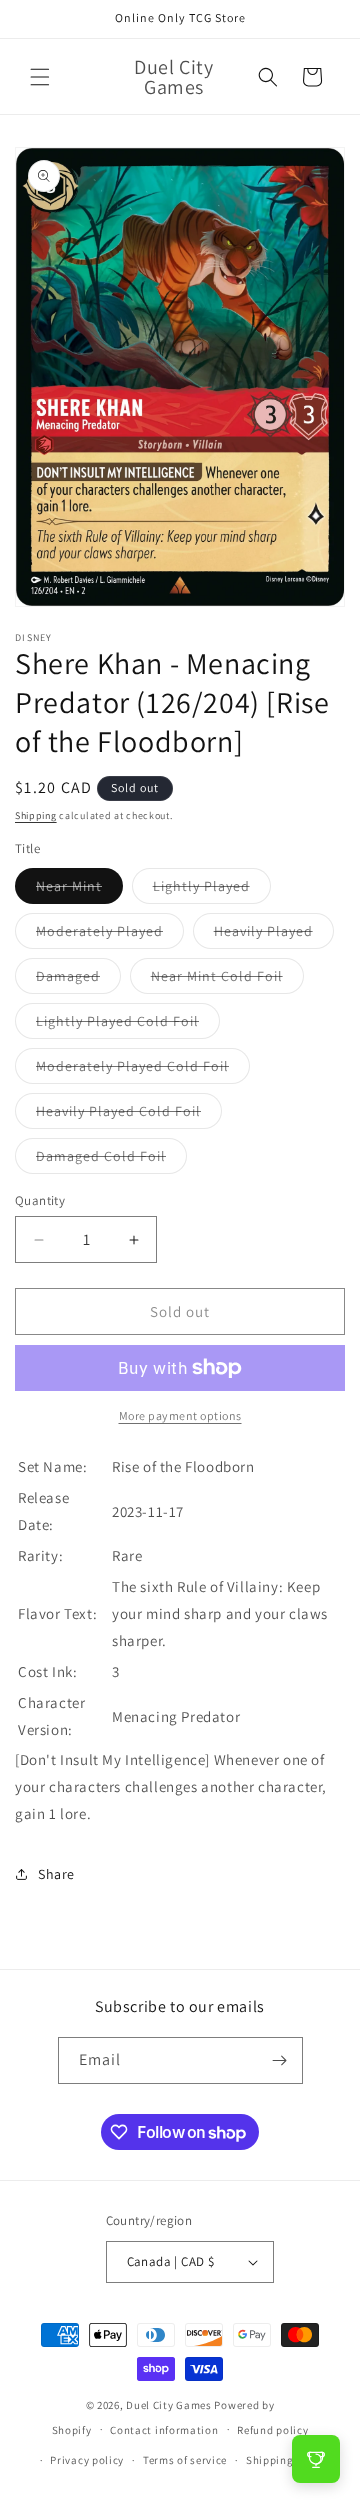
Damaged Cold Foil (111, 1160)
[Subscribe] (280, 2060)
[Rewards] (316, 2459)
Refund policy (272, 2430)
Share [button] (56, 1874)
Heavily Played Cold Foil (129, 1115)
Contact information (164, 2430)
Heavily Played (274, 935)
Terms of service (185, 2460)
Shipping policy (287, 2460)
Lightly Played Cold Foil (128, 1025)
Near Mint (79, 890)
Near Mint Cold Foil (227, 980)
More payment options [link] (180, 1415)
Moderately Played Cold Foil (143, 1070)
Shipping (36, 815)
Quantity (40, 1200)
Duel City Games (169, 2405)
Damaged (78, 980)
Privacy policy (87, 2460)
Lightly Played (212, 890)
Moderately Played (110, 935)
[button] (40, 77)
